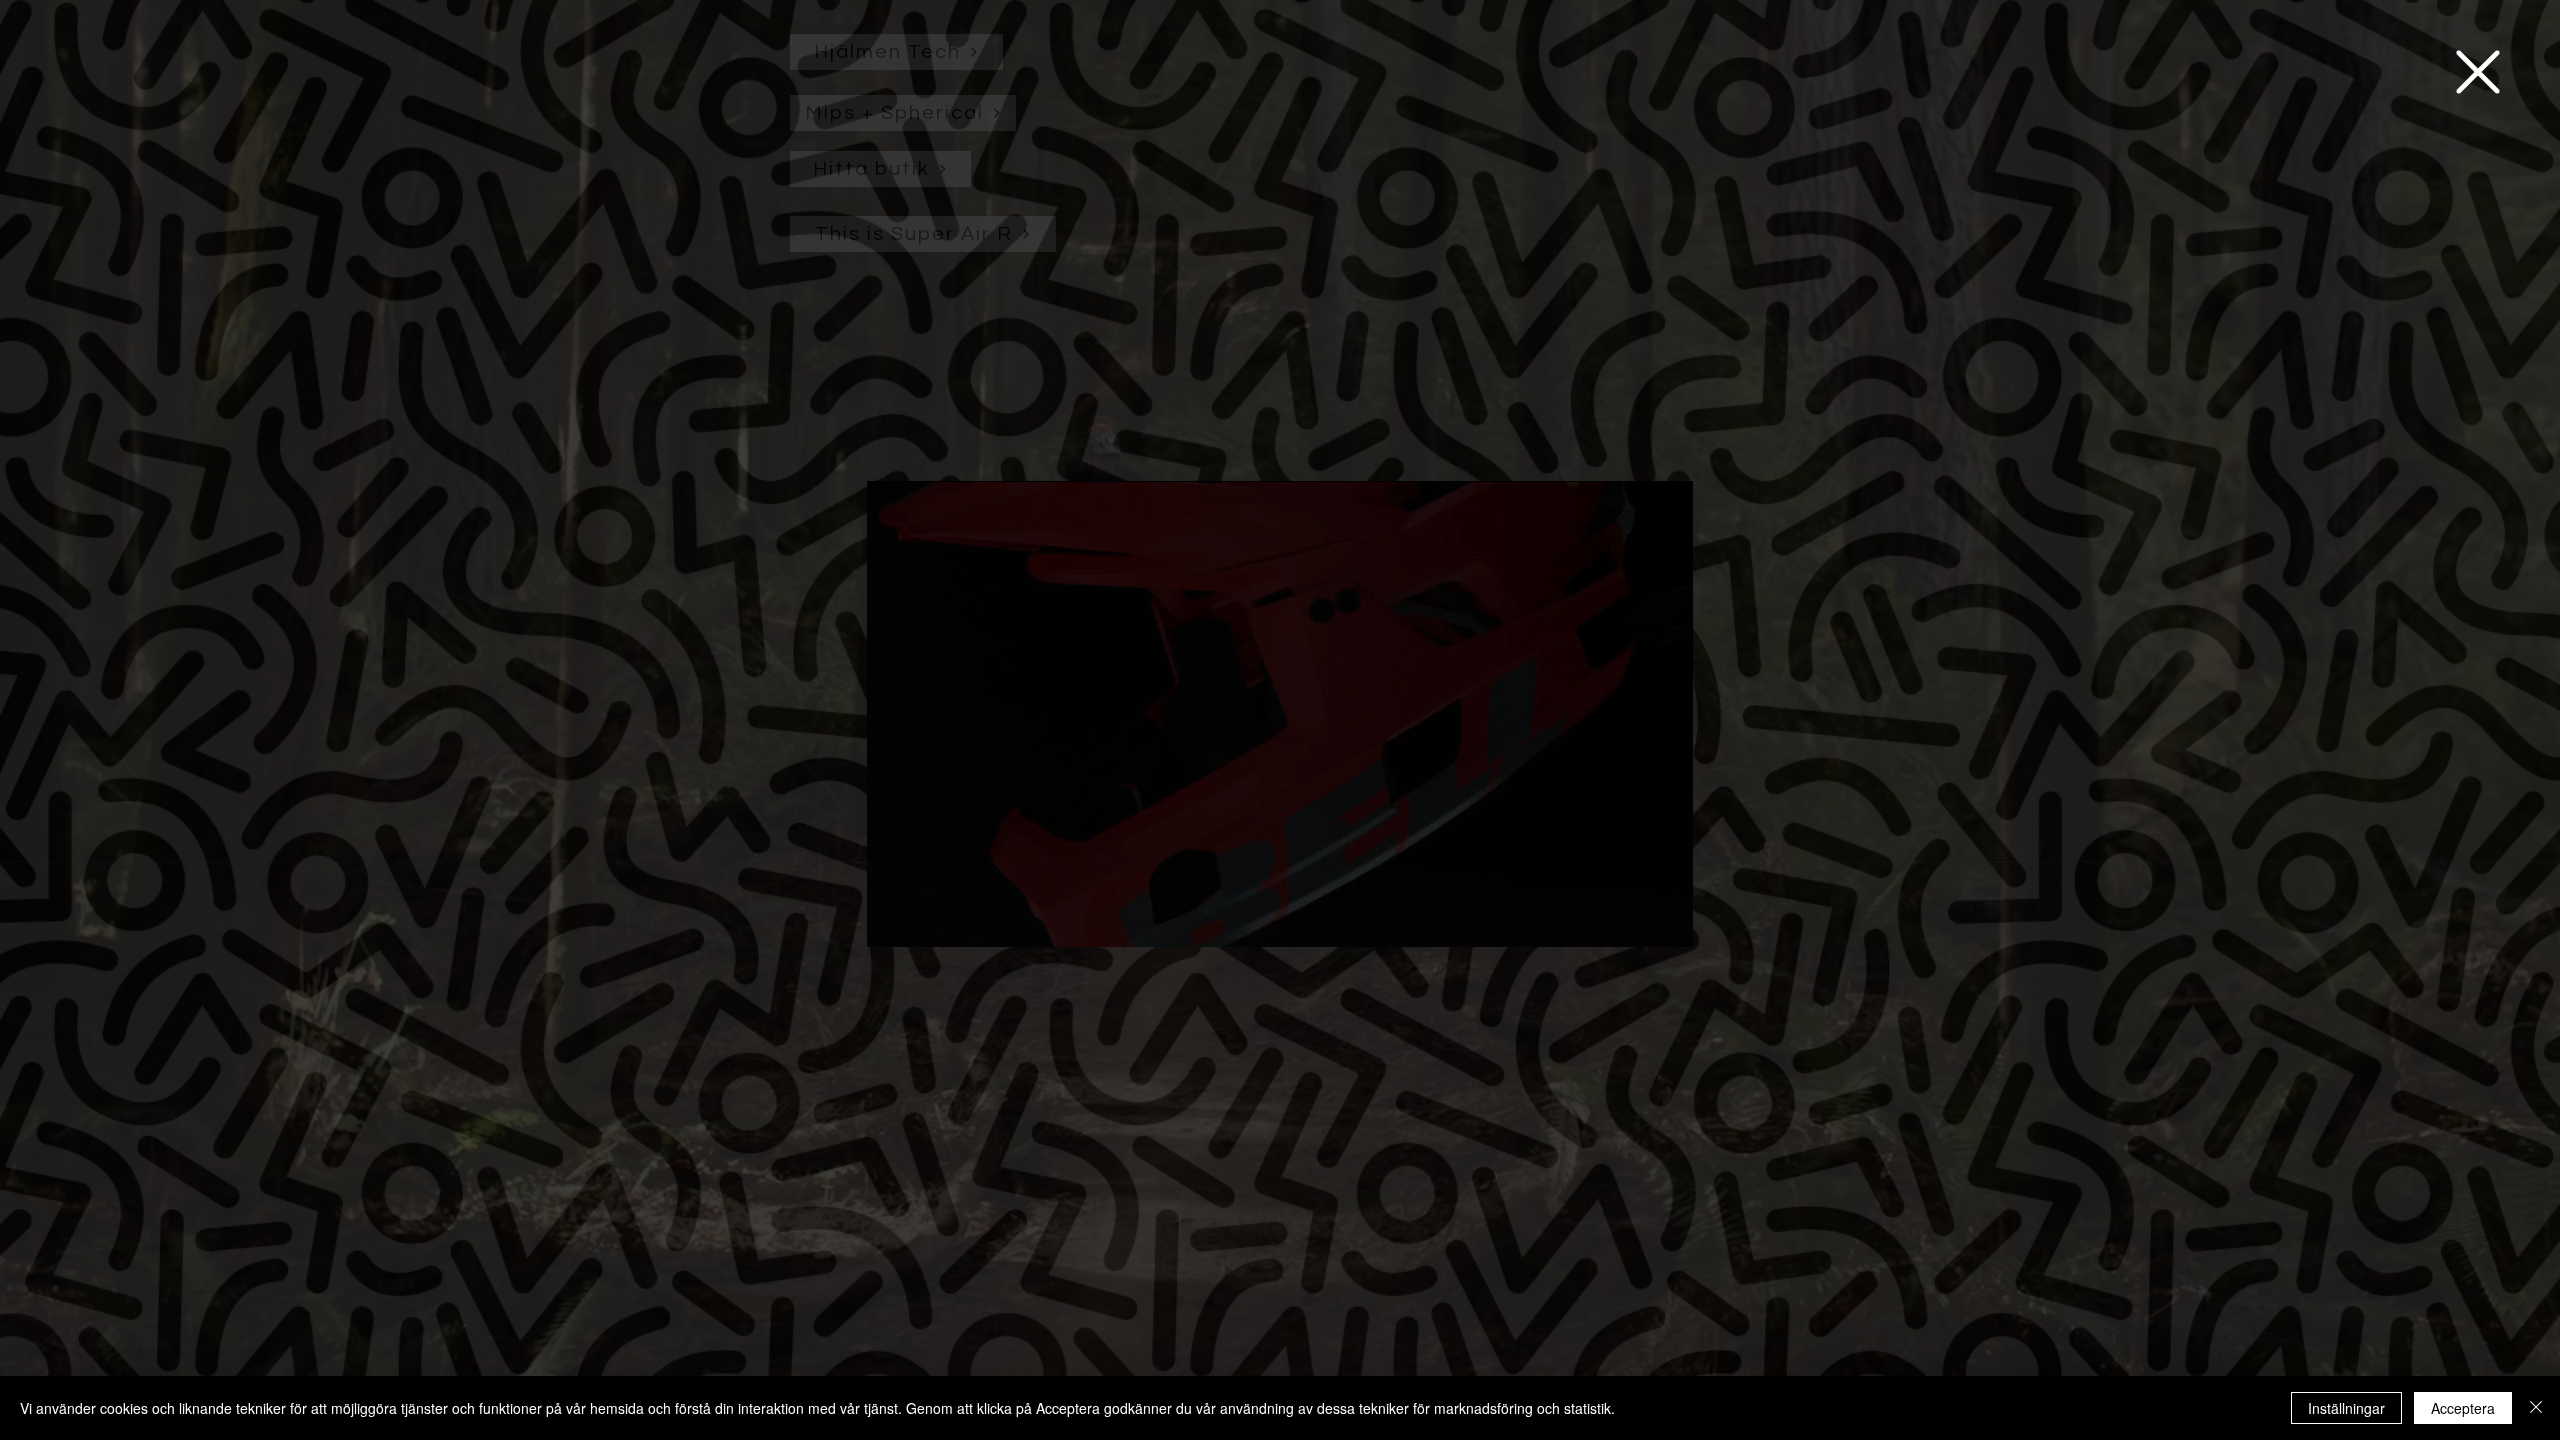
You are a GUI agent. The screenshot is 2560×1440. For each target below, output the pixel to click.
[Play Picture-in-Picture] (1632, 920)
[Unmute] (927, 920)
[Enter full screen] (1666, 920)
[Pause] (893, 920)
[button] (2478, 72)
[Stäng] (2536, 1408)
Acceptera (2463, 1408)
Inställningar (2346, 1408)
